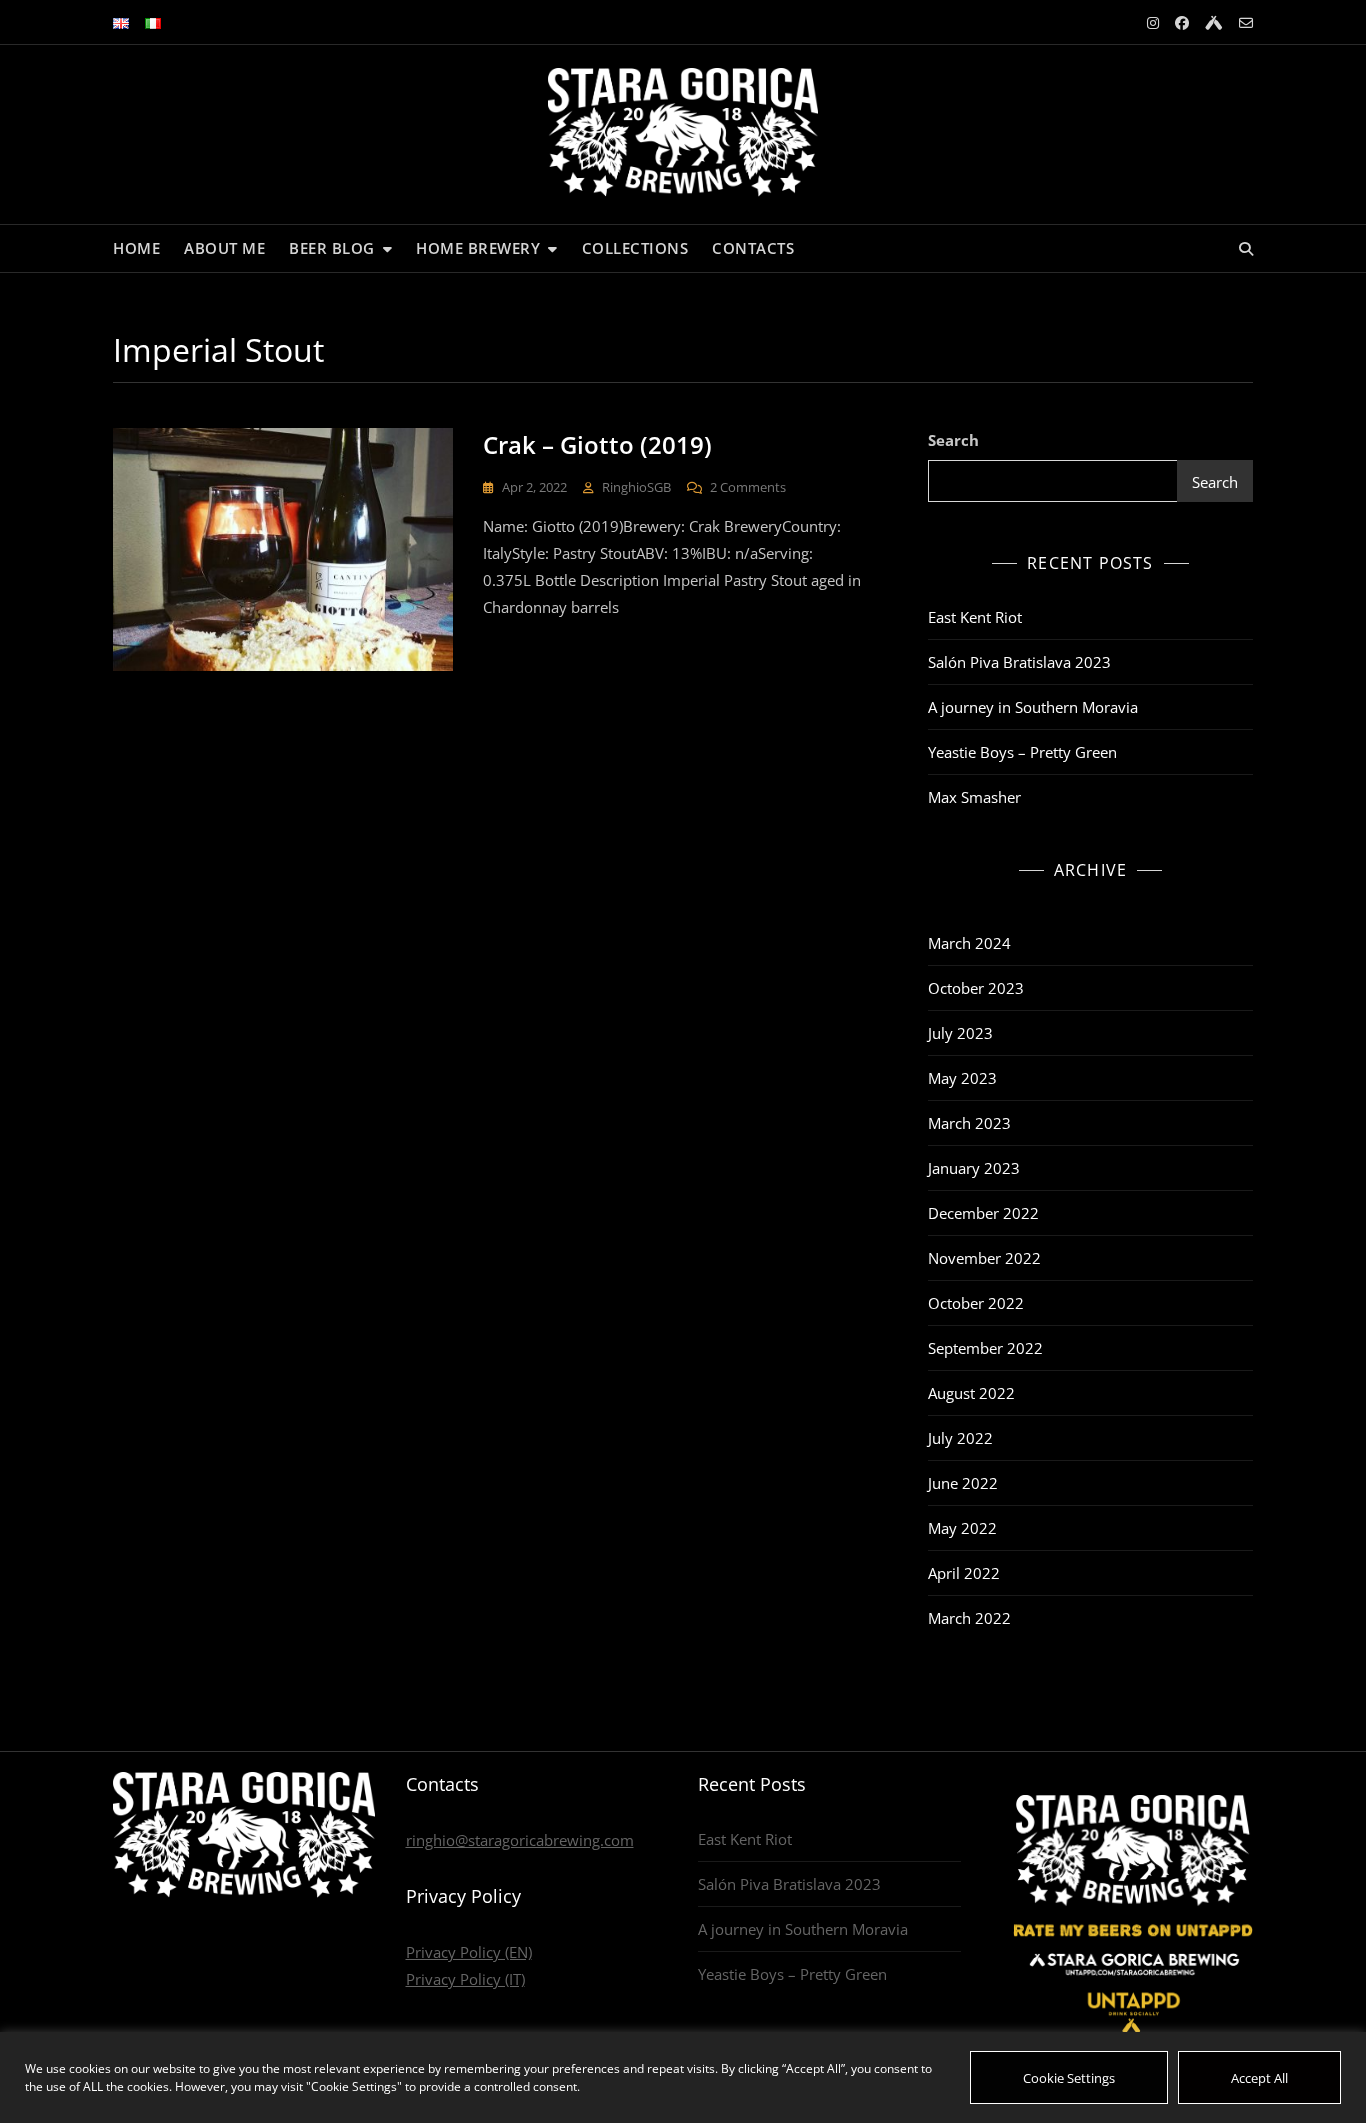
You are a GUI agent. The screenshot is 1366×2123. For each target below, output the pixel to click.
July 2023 (960, 1033)
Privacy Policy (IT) (465, 1979)
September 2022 (985, 1348)
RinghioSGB (636, 487)
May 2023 (962, 1078)
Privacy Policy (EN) (469, 1952)
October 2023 (976, 988)
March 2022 (969, 1618)
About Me (224, 248)
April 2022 (964, 1573)
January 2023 (974, 1168)
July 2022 (960, 1438)
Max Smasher (974, 797)
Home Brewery (478, 248)
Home (136, 248)
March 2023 (969, 1123)
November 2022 (984, 1258)
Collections (635, 248)
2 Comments (748, 486)
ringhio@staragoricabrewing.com (520, 1840)
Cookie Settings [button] (1069, 2078)
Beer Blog (332, 248)
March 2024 (969, 943)
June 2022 (963, 1483)
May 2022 (962, 1528)
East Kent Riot (975, 617)
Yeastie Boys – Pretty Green (1022, 752)
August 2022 (971, 1393)
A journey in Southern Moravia (1033, 707)
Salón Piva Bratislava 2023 (1019, 662)
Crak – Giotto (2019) (597, 444)
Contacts (753, 248)
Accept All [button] (1259, 2078)
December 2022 (983, 1213)
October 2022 (976, 1303)
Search (953, 440)
